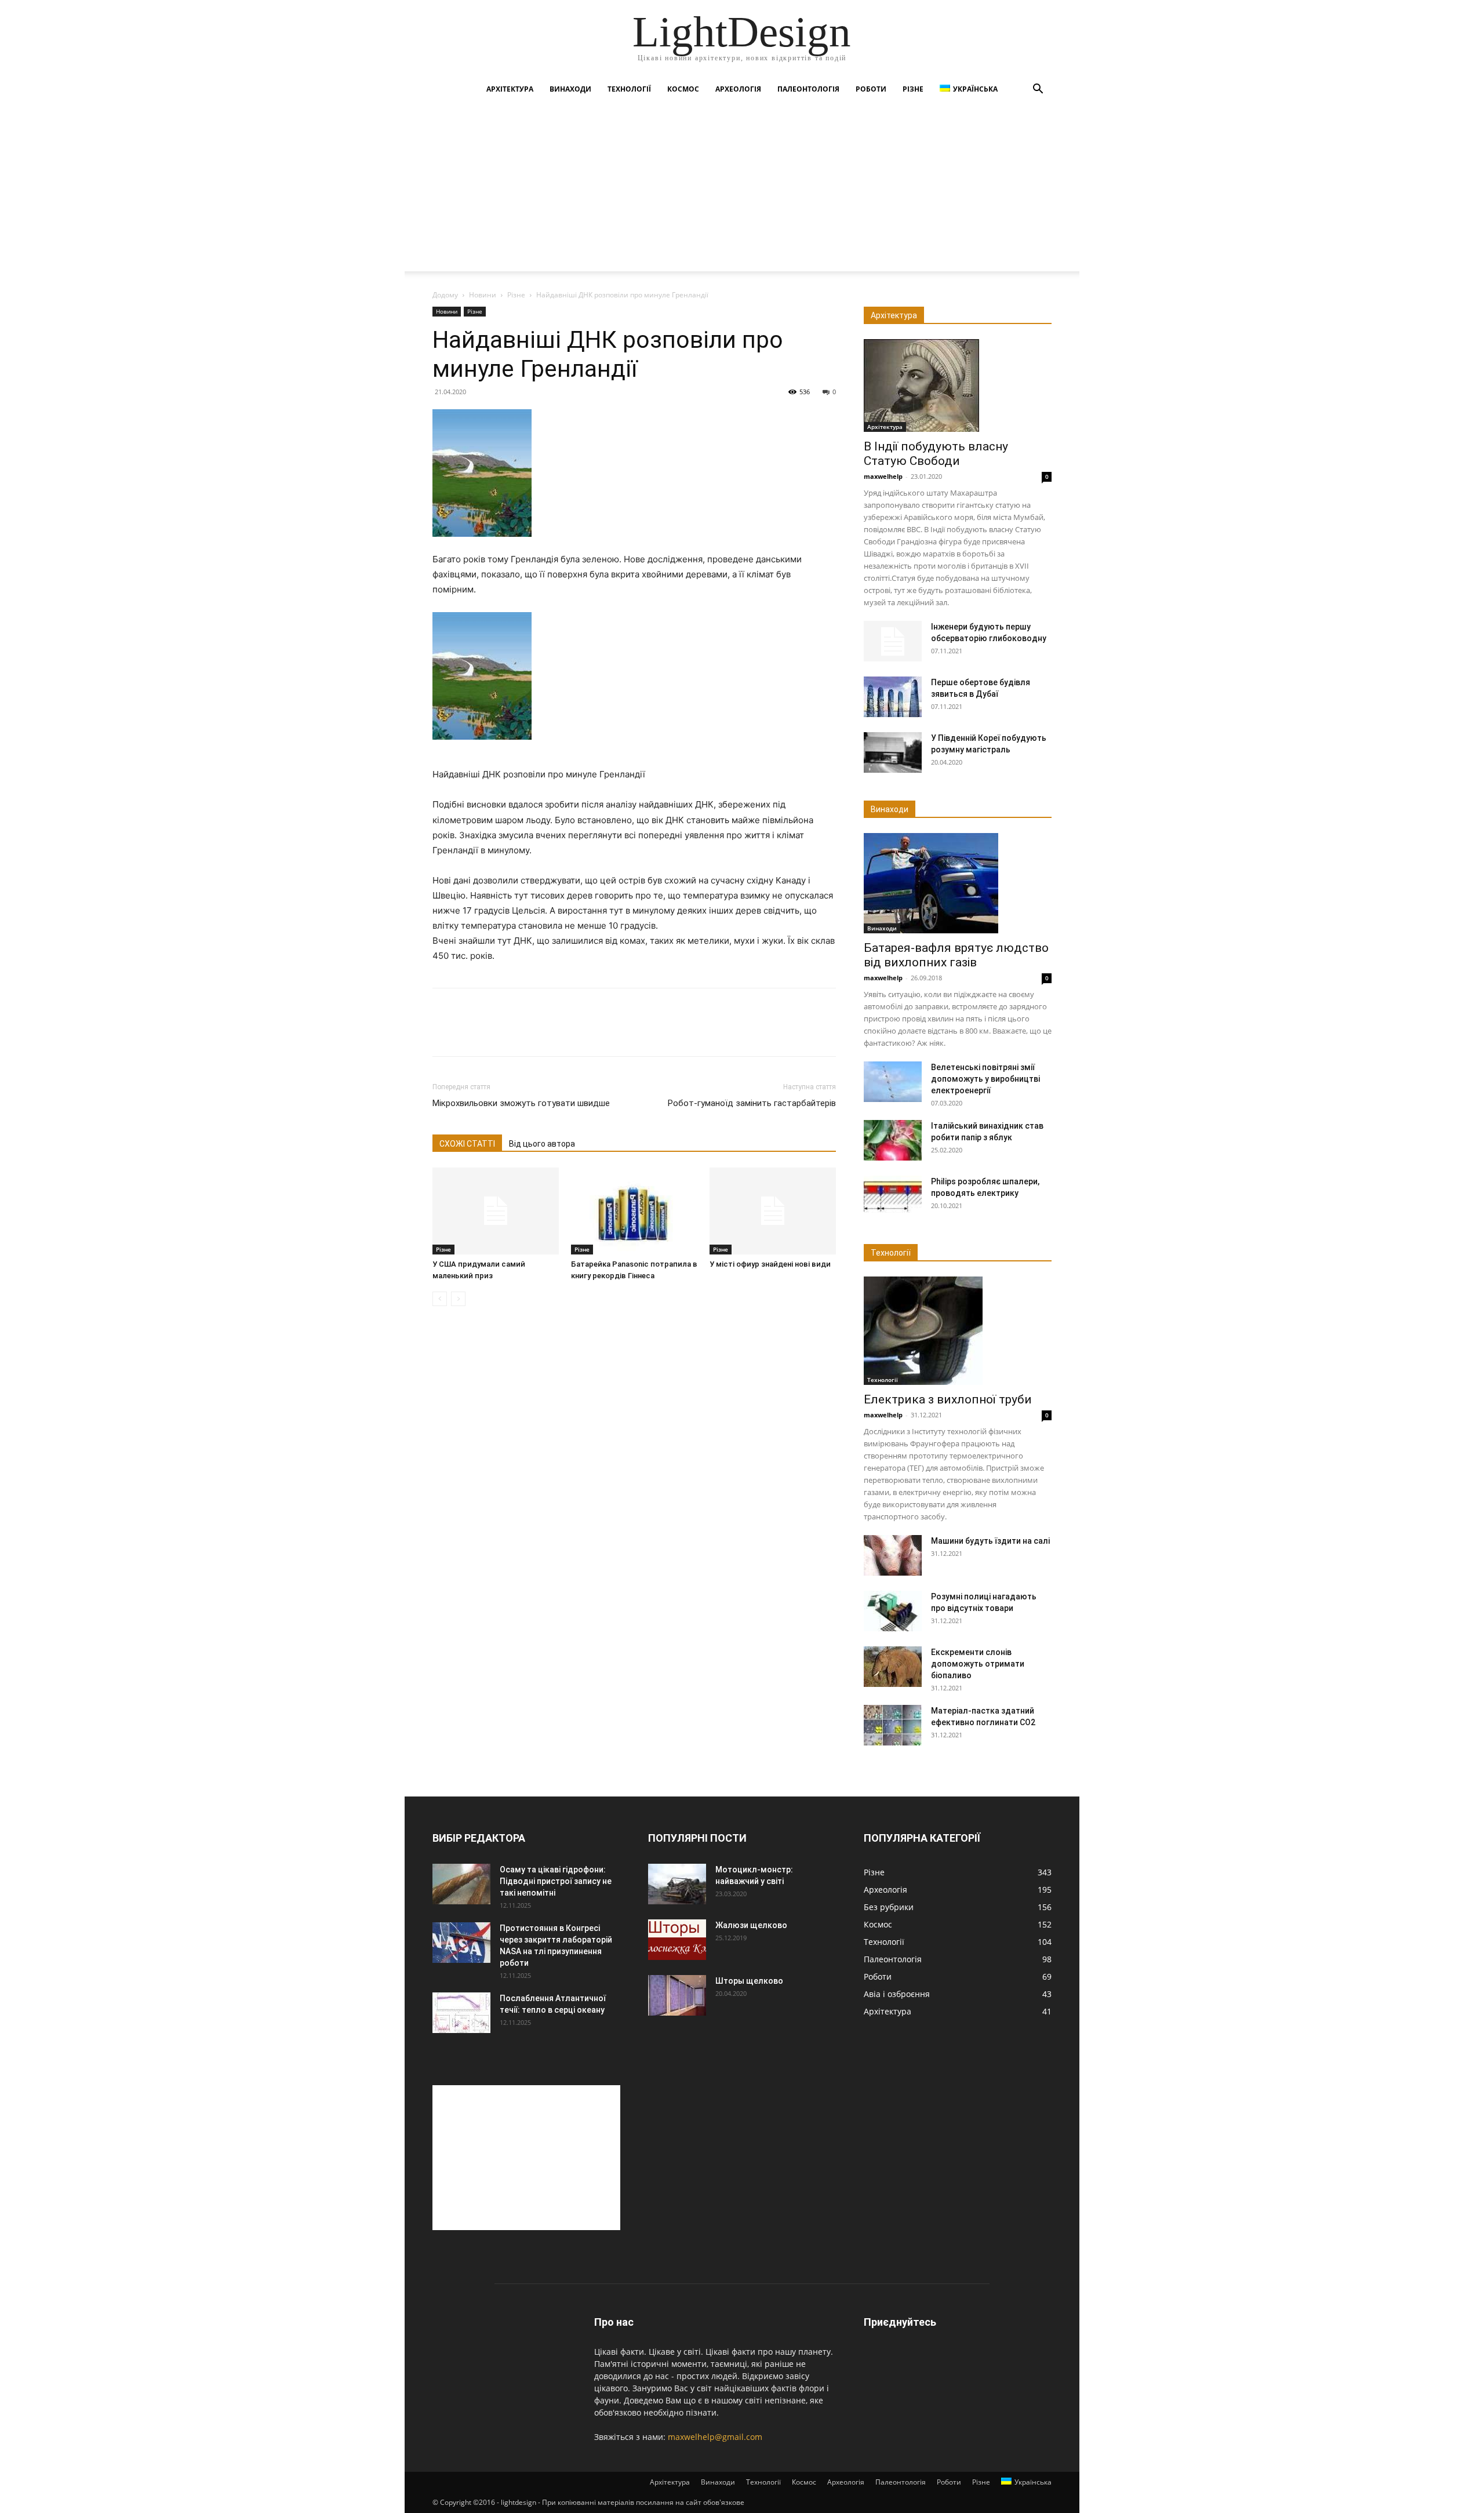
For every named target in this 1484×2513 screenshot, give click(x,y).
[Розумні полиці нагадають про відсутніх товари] (893, 1611)
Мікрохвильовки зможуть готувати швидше (521, 1103)
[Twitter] (471, 1032)
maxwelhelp (883, 476)
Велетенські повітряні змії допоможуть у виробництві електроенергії (985, 1079)
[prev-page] (440, 1299)
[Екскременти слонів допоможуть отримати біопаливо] (893, 1667)
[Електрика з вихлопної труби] (958, 1331)
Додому (445, 295)
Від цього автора (542, 1144)
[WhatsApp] (524, 1032)
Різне (913, 89)
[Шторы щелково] (677, 1995)
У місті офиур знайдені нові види (770, 1264)
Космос (683, 89)
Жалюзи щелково (751, 1925)
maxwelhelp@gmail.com (715, 2437)
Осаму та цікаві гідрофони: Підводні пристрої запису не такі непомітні (556, 1881)
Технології (629, 89)
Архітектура (510, 89)
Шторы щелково (749, 1981)
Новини (483, 295)
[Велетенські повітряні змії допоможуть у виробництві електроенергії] (893, 1082)
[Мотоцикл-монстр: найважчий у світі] (677, 1884)
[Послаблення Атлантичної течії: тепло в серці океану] (461, 2013)
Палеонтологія (808, 89)
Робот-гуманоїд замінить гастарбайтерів (752, 1103)
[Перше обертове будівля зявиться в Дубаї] (893, 697)
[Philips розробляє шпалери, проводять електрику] (893, 1196)
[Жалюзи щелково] (677, 1940)
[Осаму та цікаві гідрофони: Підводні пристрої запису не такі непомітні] (461, 1884)
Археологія (738, 89)
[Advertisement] (742, 190)
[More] (551, 1032)
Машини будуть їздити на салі (990, 1541)
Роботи (871, 89)
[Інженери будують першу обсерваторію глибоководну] (893, 641)
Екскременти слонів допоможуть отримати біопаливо (978, 1664)
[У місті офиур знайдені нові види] (773, 1211)
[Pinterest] (497, 1032)
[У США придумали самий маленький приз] (496, 1211)
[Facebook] (444, 1032)
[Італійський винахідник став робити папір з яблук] (893, 1140)
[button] (1038, 90)
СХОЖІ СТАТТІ (467, 1144)
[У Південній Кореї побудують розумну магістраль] (893, 752)
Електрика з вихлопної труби (948, 1399)
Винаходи (570, 89)
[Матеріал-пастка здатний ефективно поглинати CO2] (893, 1725)
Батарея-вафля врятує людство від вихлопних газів (956, 955)
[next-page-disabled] (458, 1299)
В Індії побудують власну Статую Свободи (936, 454)
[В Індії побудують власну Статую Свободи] (958, 386)
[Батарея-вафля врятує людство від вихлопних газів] (958, 883)
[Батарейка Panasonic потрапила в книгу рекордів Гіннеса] (634, 1211)
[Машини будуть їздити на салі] (893, 1555)
